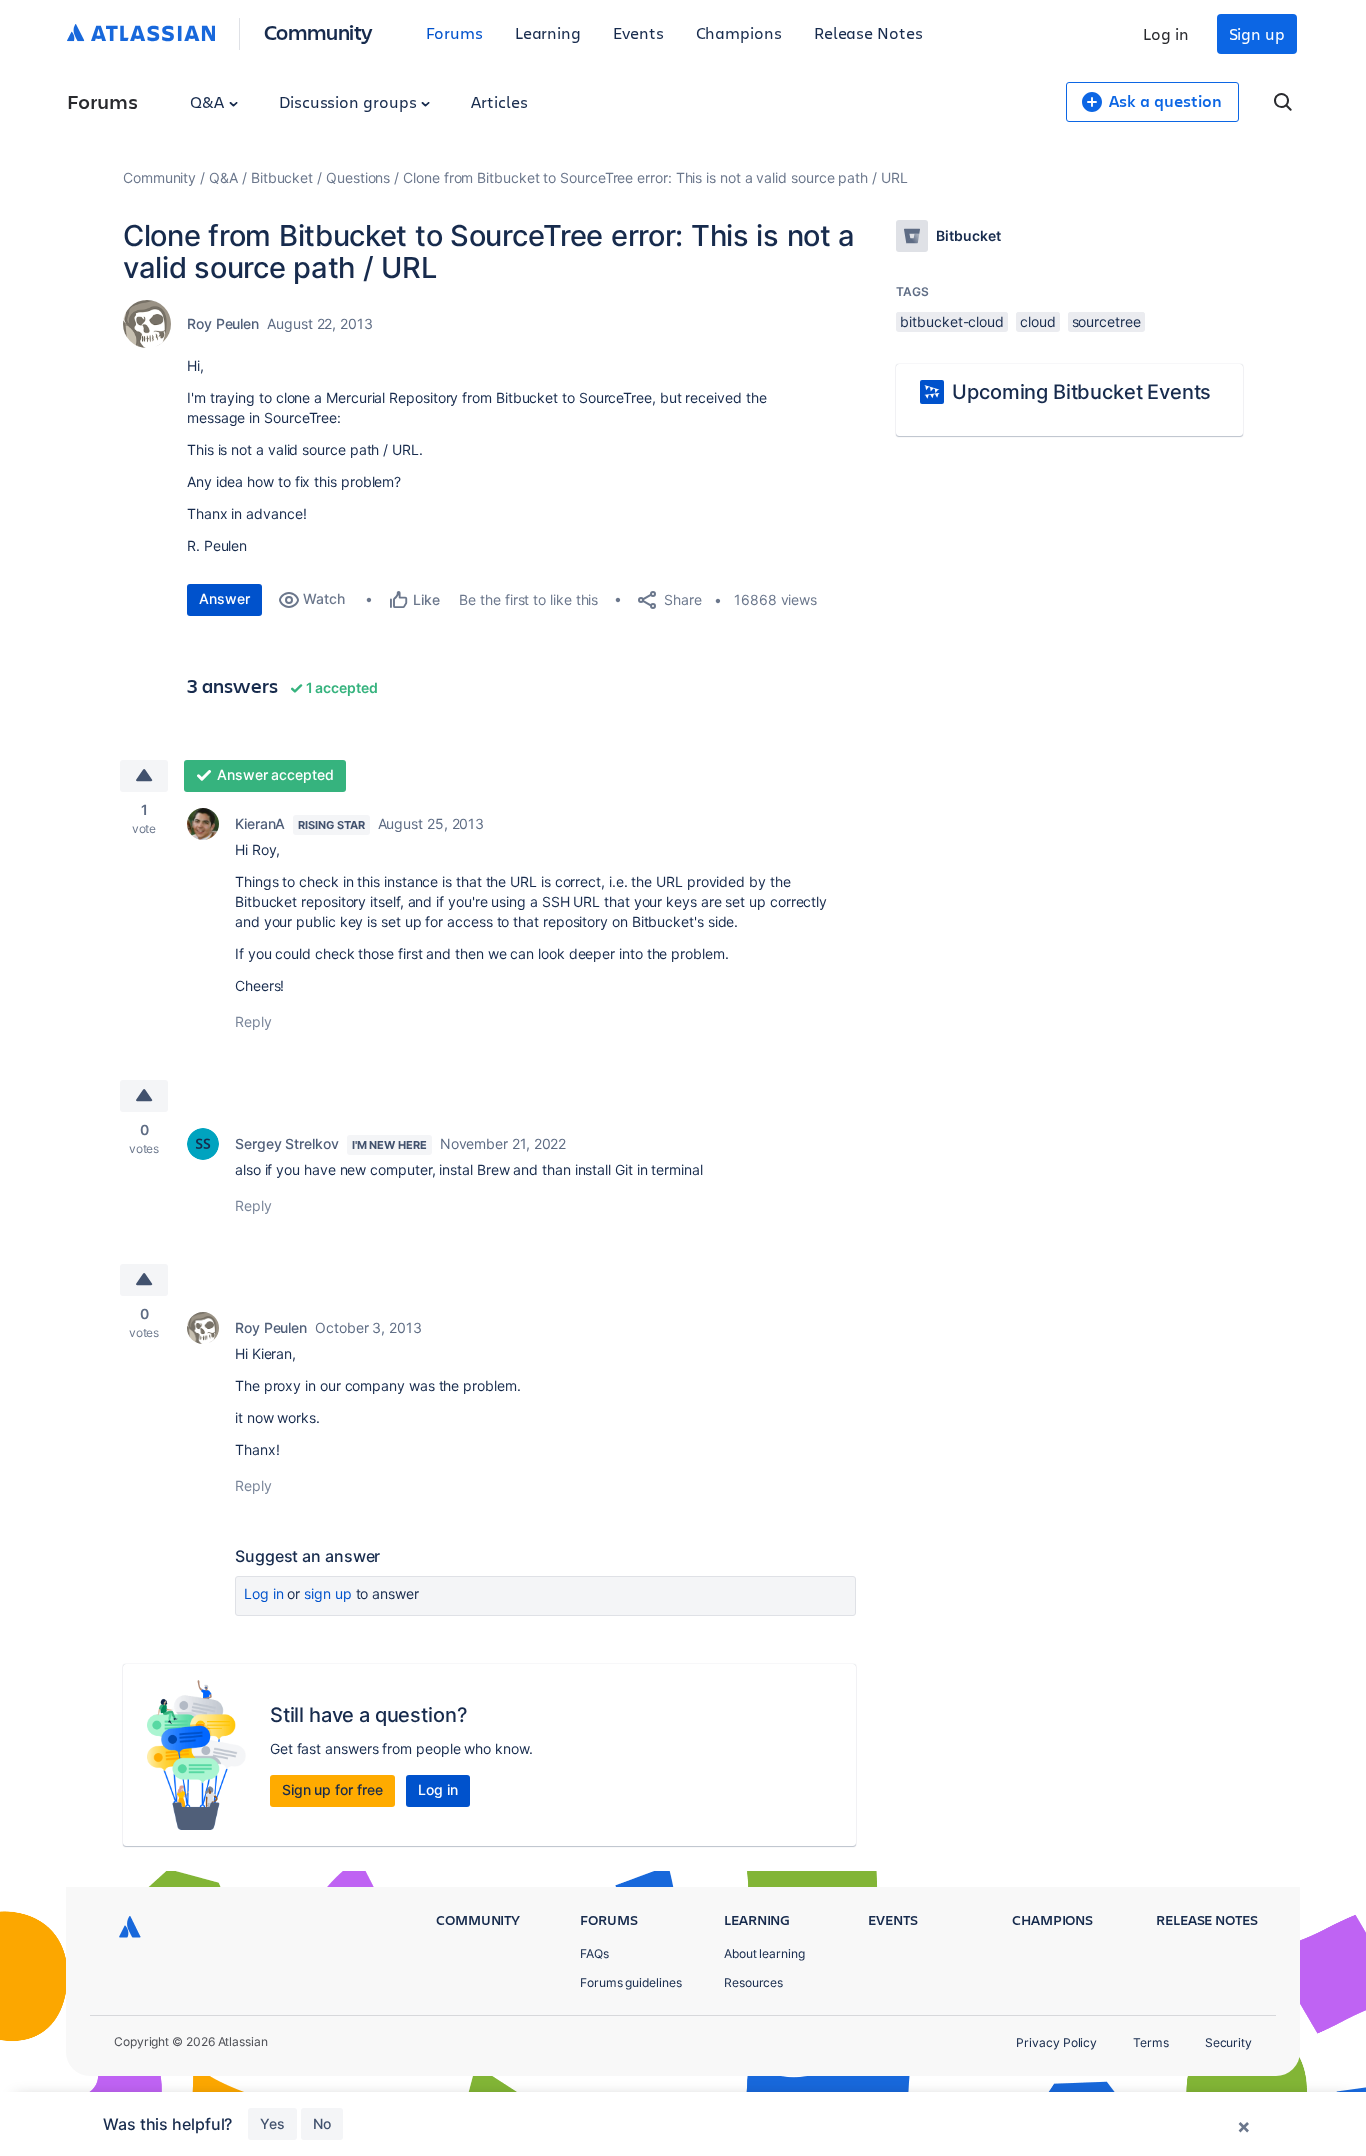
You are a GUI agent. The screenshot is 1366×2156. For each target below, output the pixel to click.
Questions (358, 177)
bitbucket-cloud (952, 321)
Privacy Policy (1056, 2042)
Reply (253, 1021)
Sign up (1257, 33)
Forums (454, 32)
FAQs (594, 1953)
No (322, 2123)
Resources (753, 1982)
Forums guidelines (631, 1982)
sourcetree (1106, 321)
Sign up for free (332, 1789)
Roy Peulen (223, 323)
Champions (739, 32)
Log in (1166, 33)
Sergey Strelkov (287, 1143)
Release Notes (868, 32)
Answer (224, 598)
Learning (548, 32)
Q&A (209, 101)
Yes (272, 2123)
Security (1228, 2042)
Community (318, 31)
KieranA (260, 823)
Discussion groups (350, 101)
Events (638, 32)
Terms (1151, 2042)
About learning (764, 1953)
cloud (1038, 321)
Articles (499, 101)
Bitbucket (282, 177)
